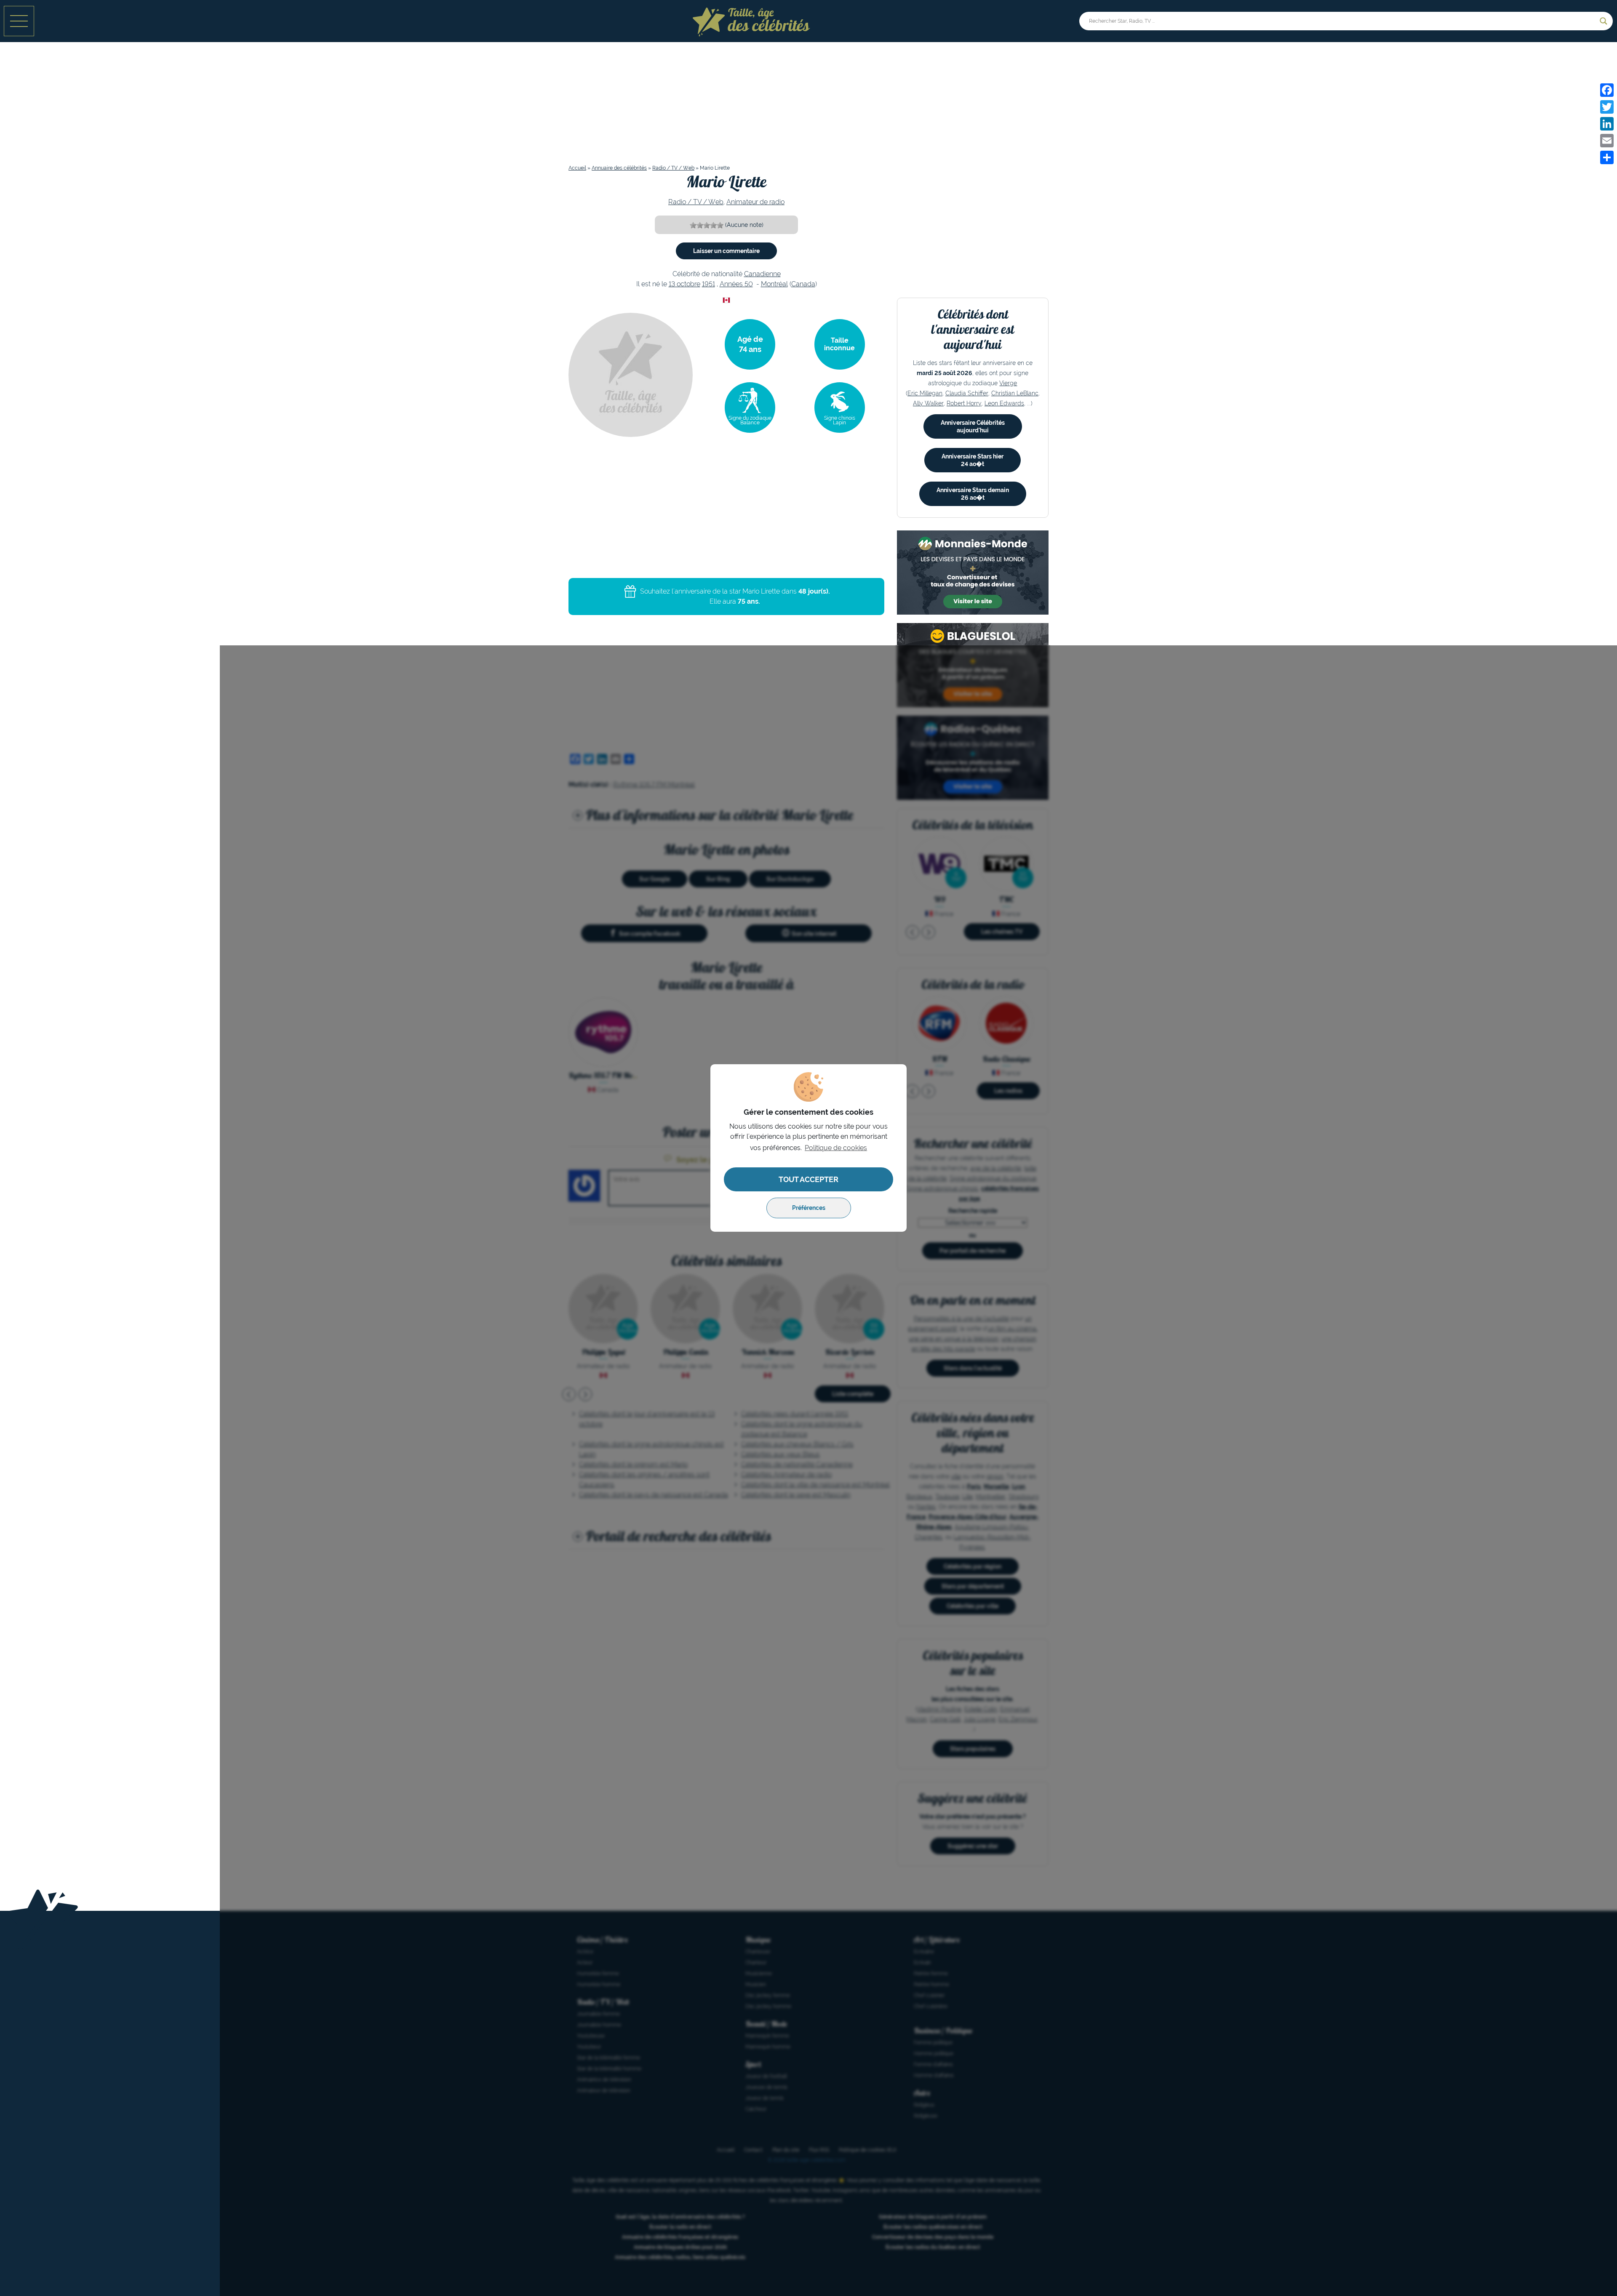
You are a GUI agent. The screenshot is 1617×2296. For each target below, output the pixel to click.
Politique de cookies (836, 1148)
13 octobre (684, 284)
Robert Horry (964, 403)
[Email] (1607, 141)
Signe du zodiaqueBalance (750, 420)
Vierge (1008, 383)
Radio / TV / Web (673, 168)
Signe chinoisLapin (840, 420)
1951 (708, 284)
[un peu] (700, 225)
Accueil (577, 168)
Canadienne (762, 274)
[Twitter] (1607, 107)
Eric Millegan (925, 393)
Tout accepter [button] (808, 1179)
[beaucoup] (707, 225)
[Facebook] (1607, 90)
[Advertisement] (808, 107)
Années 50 (736, 284)
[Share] (1607, 157)
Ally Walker (928, 403)
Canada (803, 284)
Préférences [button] (809, 1208)
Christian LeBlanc (1015, 393)
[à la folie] (713, 225)
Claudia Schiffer (967, 393)
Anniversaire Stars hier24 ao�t (973, 460)
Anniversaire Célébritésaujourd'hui (973, 426)
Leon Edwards (1004, 403)
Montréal (774, 284)
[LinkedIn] (1607, 124)
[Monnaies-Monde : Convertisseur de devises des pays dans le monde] (973, 573)
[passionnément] (720, 225)
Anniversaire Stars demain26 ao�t (973, 494)
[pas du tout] (693, 225)
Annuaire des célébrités (619, 168)
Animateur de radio (755, 202)
